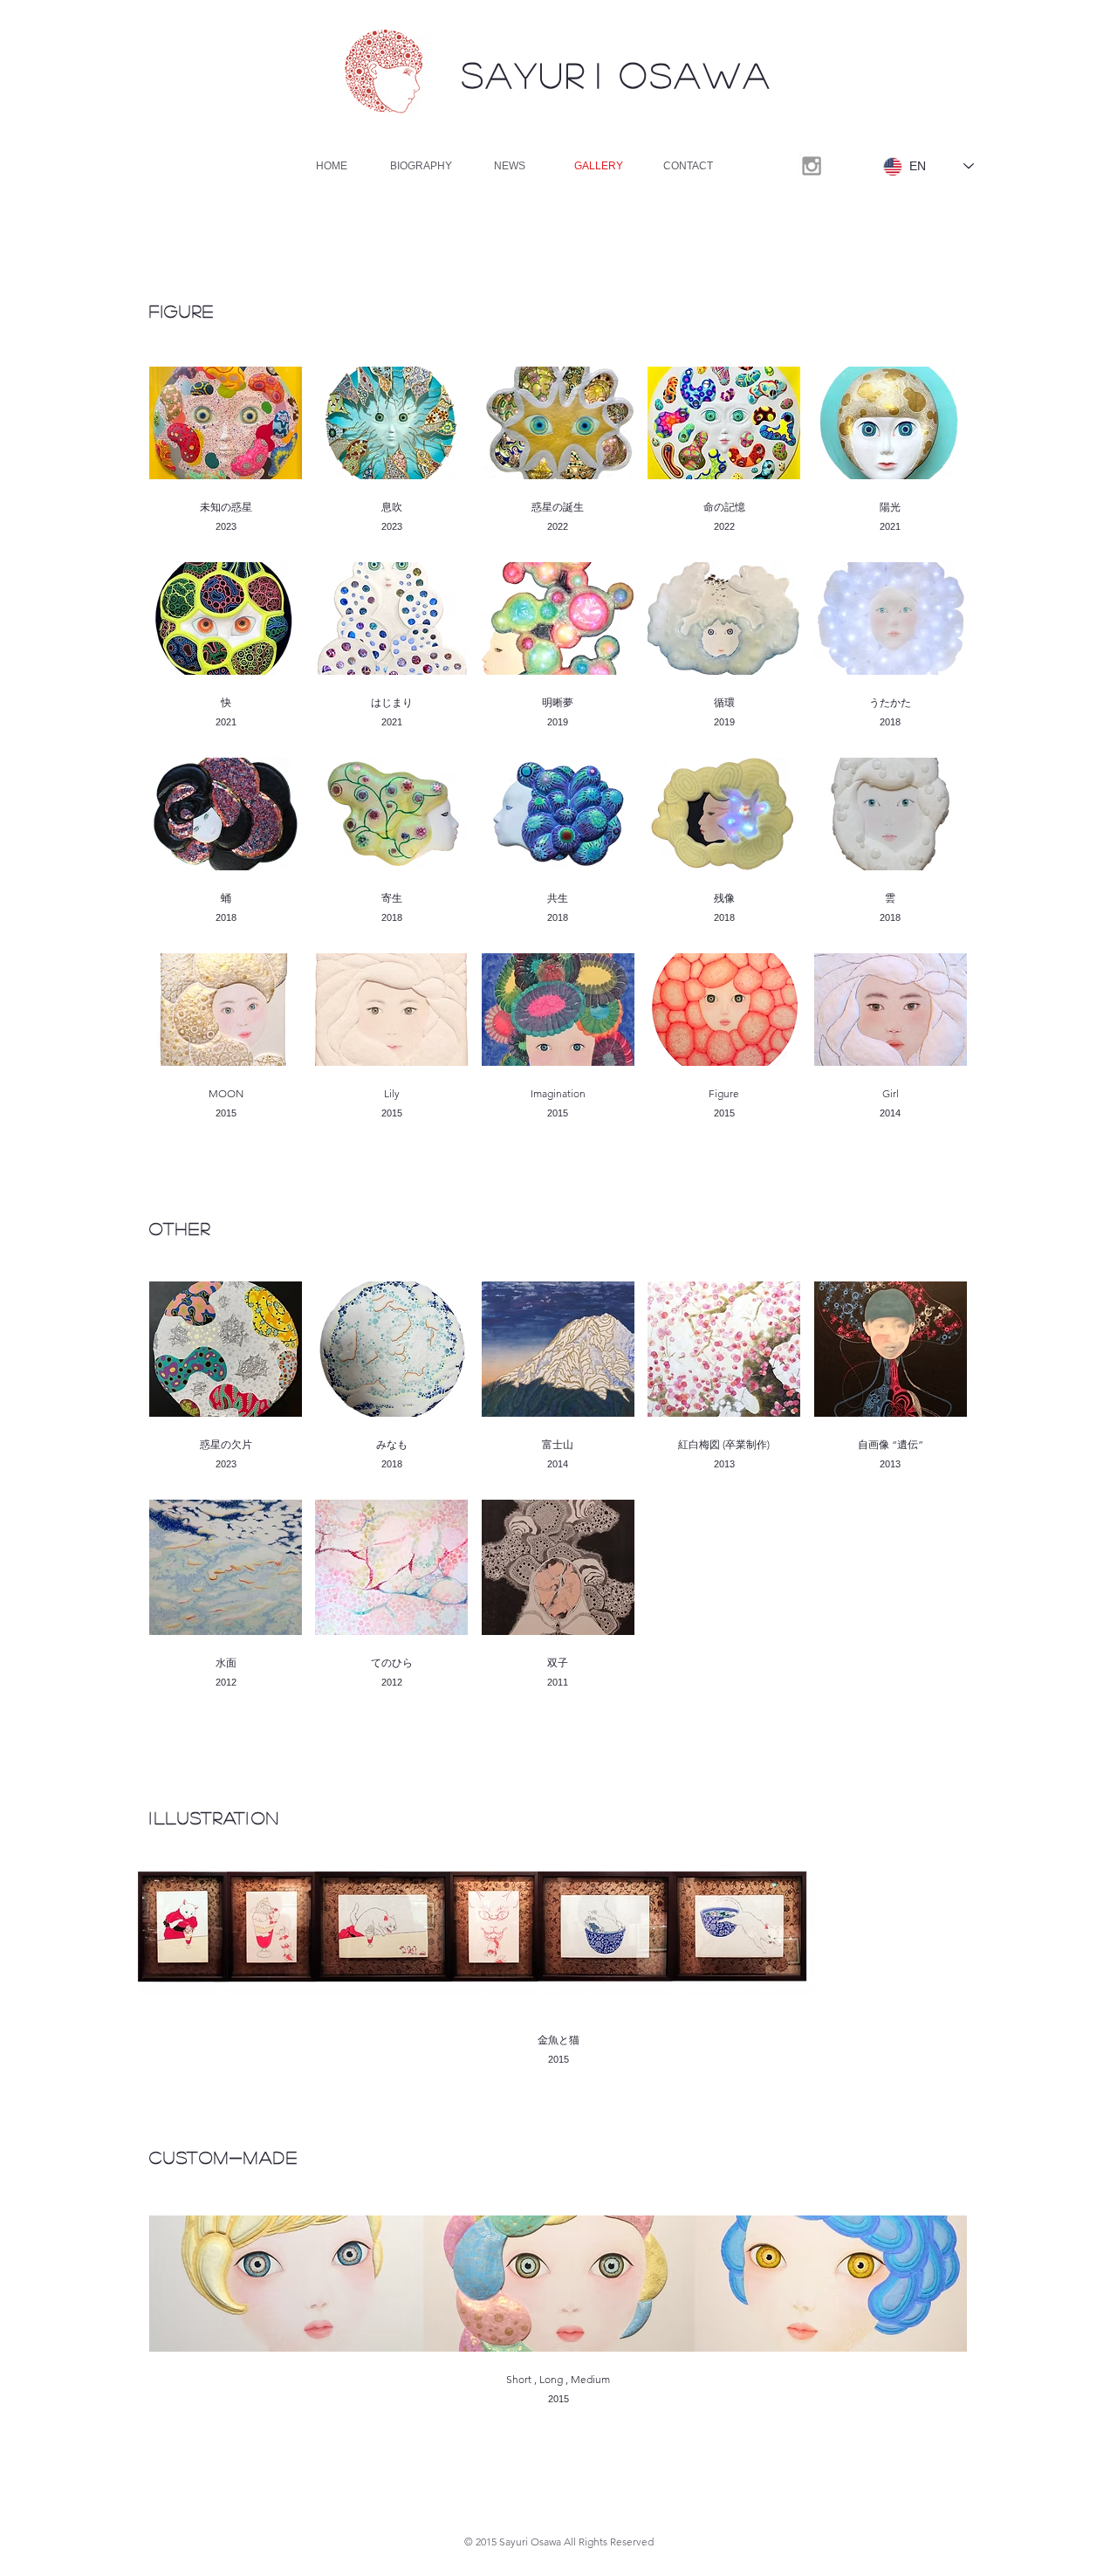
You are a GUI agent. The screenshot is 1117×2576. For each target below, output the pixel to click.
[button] (226, 458)
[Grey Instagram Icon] (812, 166)
